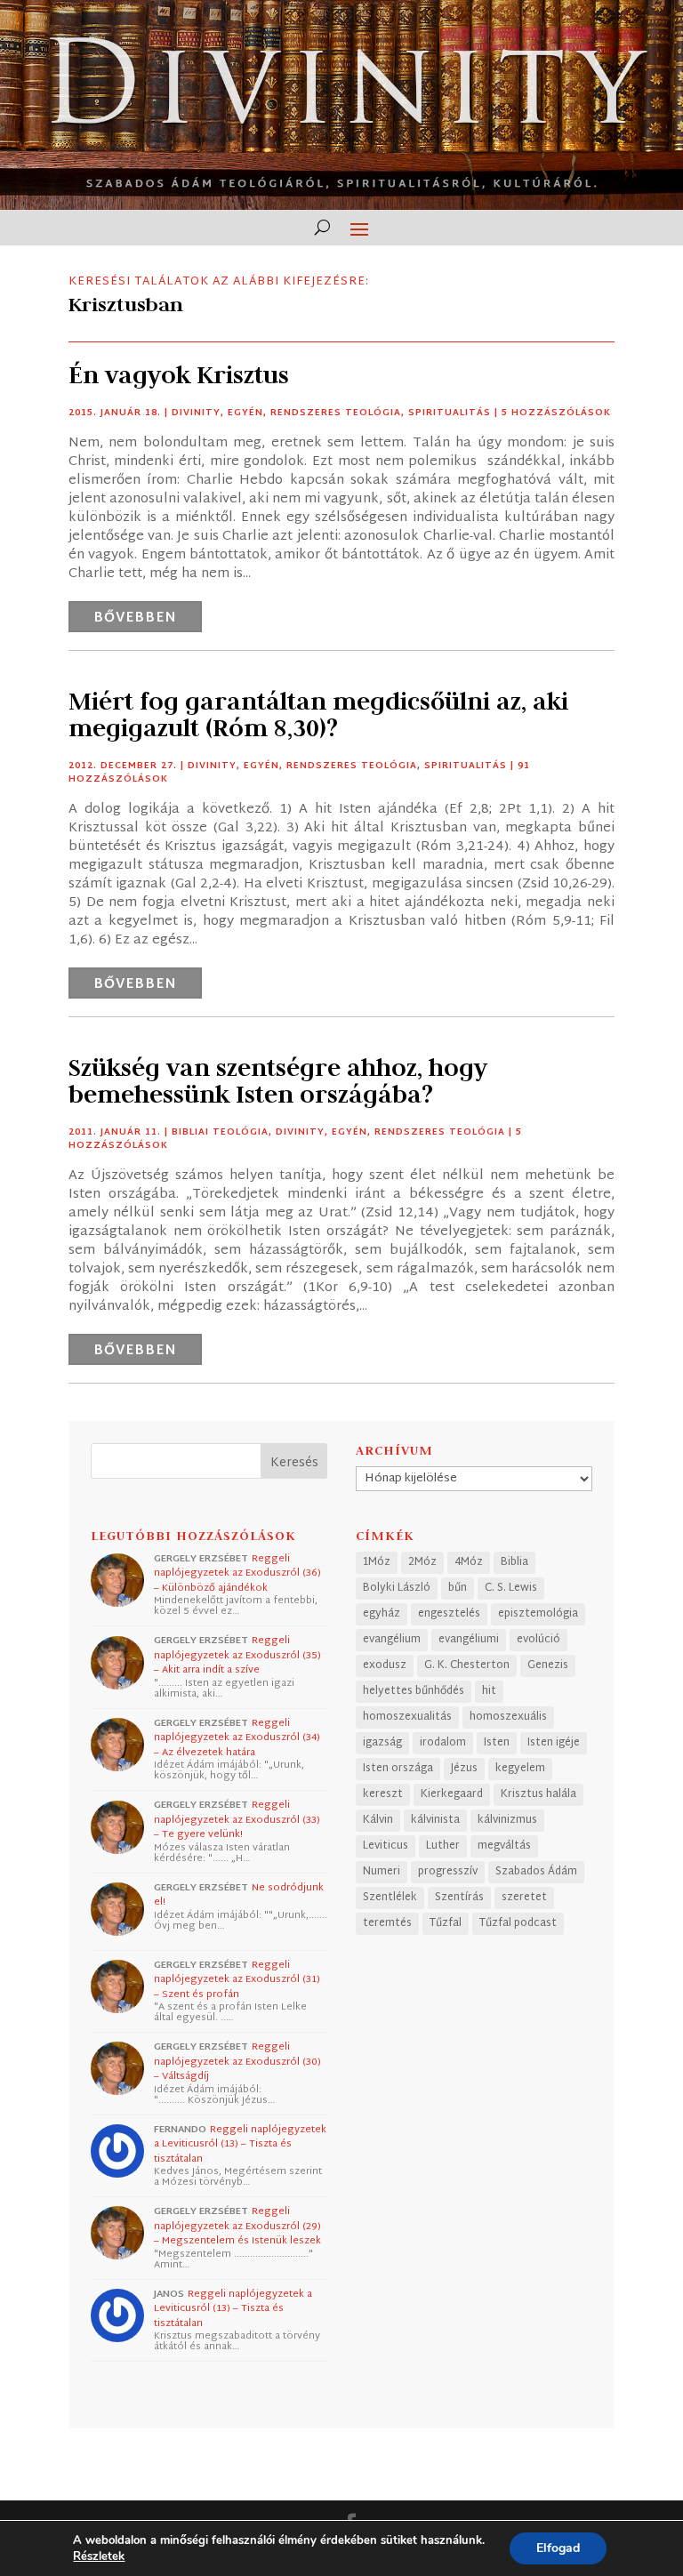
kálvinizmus (507, 1820)
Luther (443, 1846)
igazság (382, 1743)
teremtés (387, 1923)
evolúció (538, 1640)
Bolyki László (397, 1588)
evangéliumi (469, 1640)
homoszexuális (508, 1717)
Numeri (382, 1872)
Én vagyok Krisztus (179, 375)
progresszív (448, 1872)
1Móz (377, 1562)
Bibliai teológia (220, 1132)
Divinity (196, 413)
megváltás (504, 1846)
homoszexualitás (407, 1717)
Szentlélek (390, 1898)
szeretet (524, 1898)
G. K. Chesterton (467, 1665)
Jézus (464, 1769)
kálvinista (435, 1820)
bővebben (135, 618)
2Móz (422, 1562)
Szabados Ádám (536, 1872)
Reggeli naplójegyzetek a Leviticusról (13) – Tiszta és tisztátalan (240, 2144)
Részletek (99, 2556)
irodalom (443, 1743)
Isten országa (398, 1769)
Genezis (548, 1665)
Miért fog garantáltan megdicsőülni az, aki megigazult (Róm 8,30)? (318, 714)
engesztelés (449, 1614)
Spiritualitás (450, 413)
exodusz (385, 1665)
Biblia (514, 1562)
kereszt (383, 1794)
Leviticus (386, 1846)
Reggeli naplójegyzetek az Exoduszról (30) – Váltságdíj (237, 2062)
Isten (497, 1743)
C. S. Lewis (511, 1588)
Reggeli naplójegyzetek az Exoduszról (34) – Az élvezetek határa (237, 1738)
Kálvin (378, 1820)
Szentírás (459, 1898)
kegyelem (520, 1769)
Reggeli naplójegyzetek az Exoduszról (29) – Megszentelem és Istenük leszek (237, 2226)
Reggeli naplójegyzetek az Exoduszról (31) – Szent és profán (237, 1980)
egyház (382, 1614)
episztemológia (538, 1614)
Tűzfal (446, 1923)
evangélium (392, 1640)
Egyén (245, 413)
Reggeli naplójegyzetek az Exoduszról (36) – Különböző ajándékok (237, 1573)
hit (489, 1691)
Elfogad (558, 2548)
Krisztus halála (538, 1794)
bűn (458, 1588)
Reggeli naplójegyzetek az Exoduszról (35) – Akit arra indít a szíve (237, 1655)
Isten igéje (554, 1743)
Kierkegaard (452, 1794)
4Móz (469, 1562)
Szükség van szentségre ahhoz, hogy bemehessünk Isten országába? (278, 1081)
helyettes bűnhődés (414, 1691)
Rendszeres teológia (336, 413)
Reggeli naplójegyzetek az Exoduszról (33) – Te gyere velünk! (237, 1820)
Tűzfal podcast (518, 1923)
